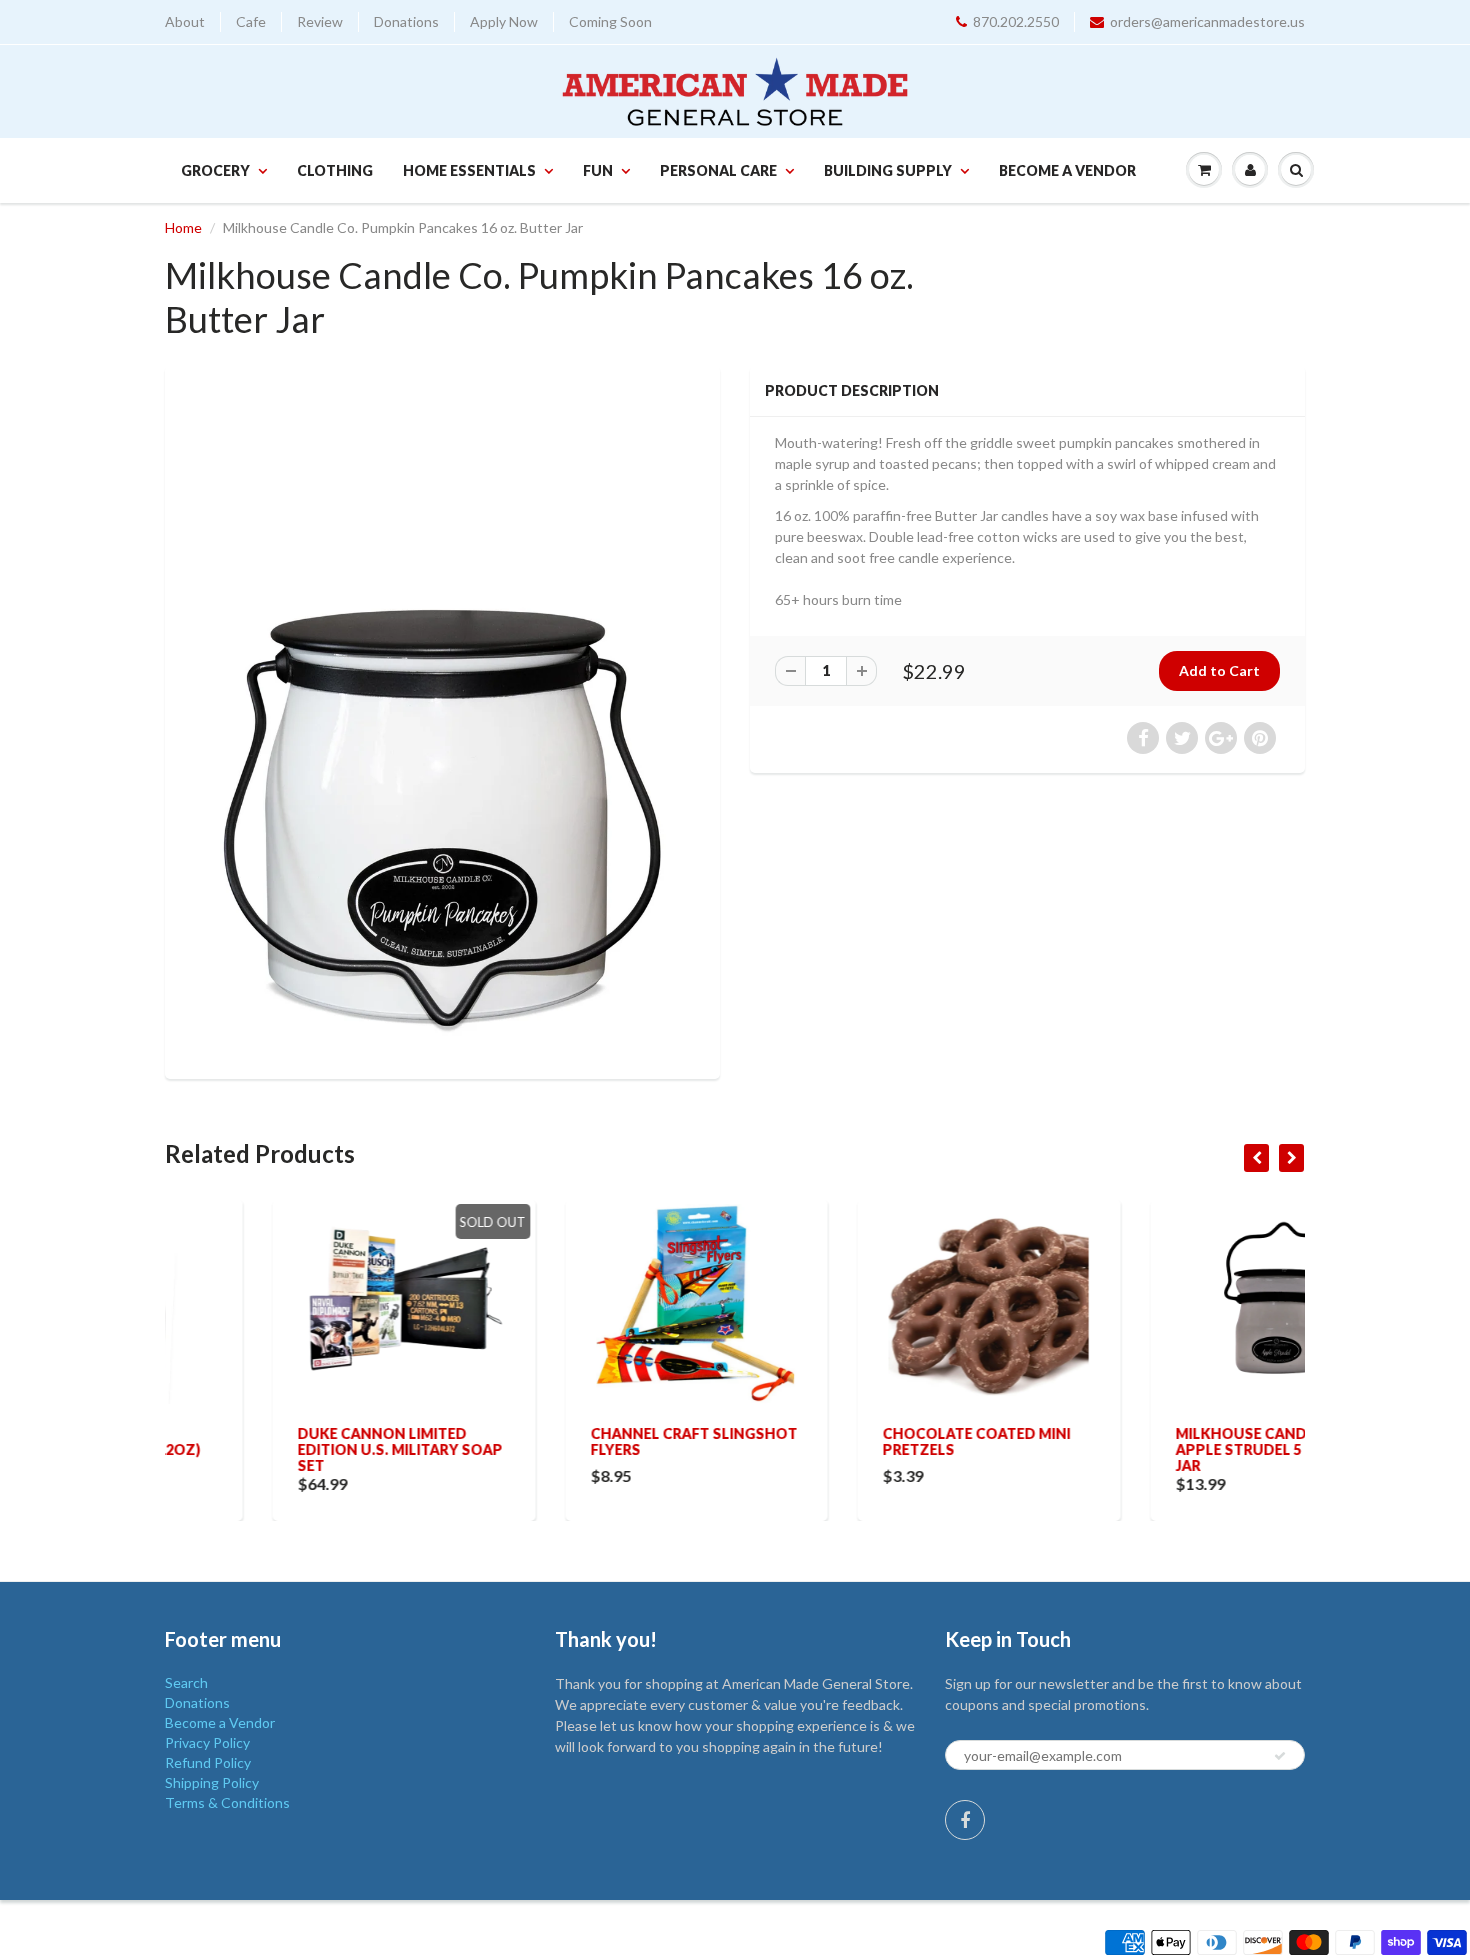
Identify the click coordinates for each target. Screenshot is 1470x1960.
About (185, 21)
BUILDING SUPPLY (888, 170)
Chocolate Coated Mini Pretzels (869, 1441)
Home (183, 227)
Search (186, 1682)
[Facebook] (965, 1820)
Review (320, 21)
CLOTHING (335, 170)
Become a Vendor (1067, 170)
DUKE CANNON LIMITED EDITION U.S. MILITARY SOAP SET (292, 1449)
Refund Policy (208, 1762)
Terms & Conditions (227, 1802)
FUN (598, 170)
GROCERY (215, 170)
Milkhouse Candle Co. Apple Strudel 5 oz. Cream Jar (1172, 1449)
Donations (406, 21)
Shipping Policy (212, 1782)
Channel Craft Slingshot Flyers (586, 1441)
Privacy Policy (207, 1742)
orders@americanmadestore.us (1207, 21)
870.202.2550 (1016, 21)
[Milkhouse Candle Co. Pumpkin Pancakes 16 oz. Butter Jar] (442, 720)
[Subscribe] (1280, 1756)
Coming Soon (610, 21)
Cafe (251, 21)
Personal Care (718, 170)
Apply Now (504, 21)
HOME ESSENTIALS (469, 170)
